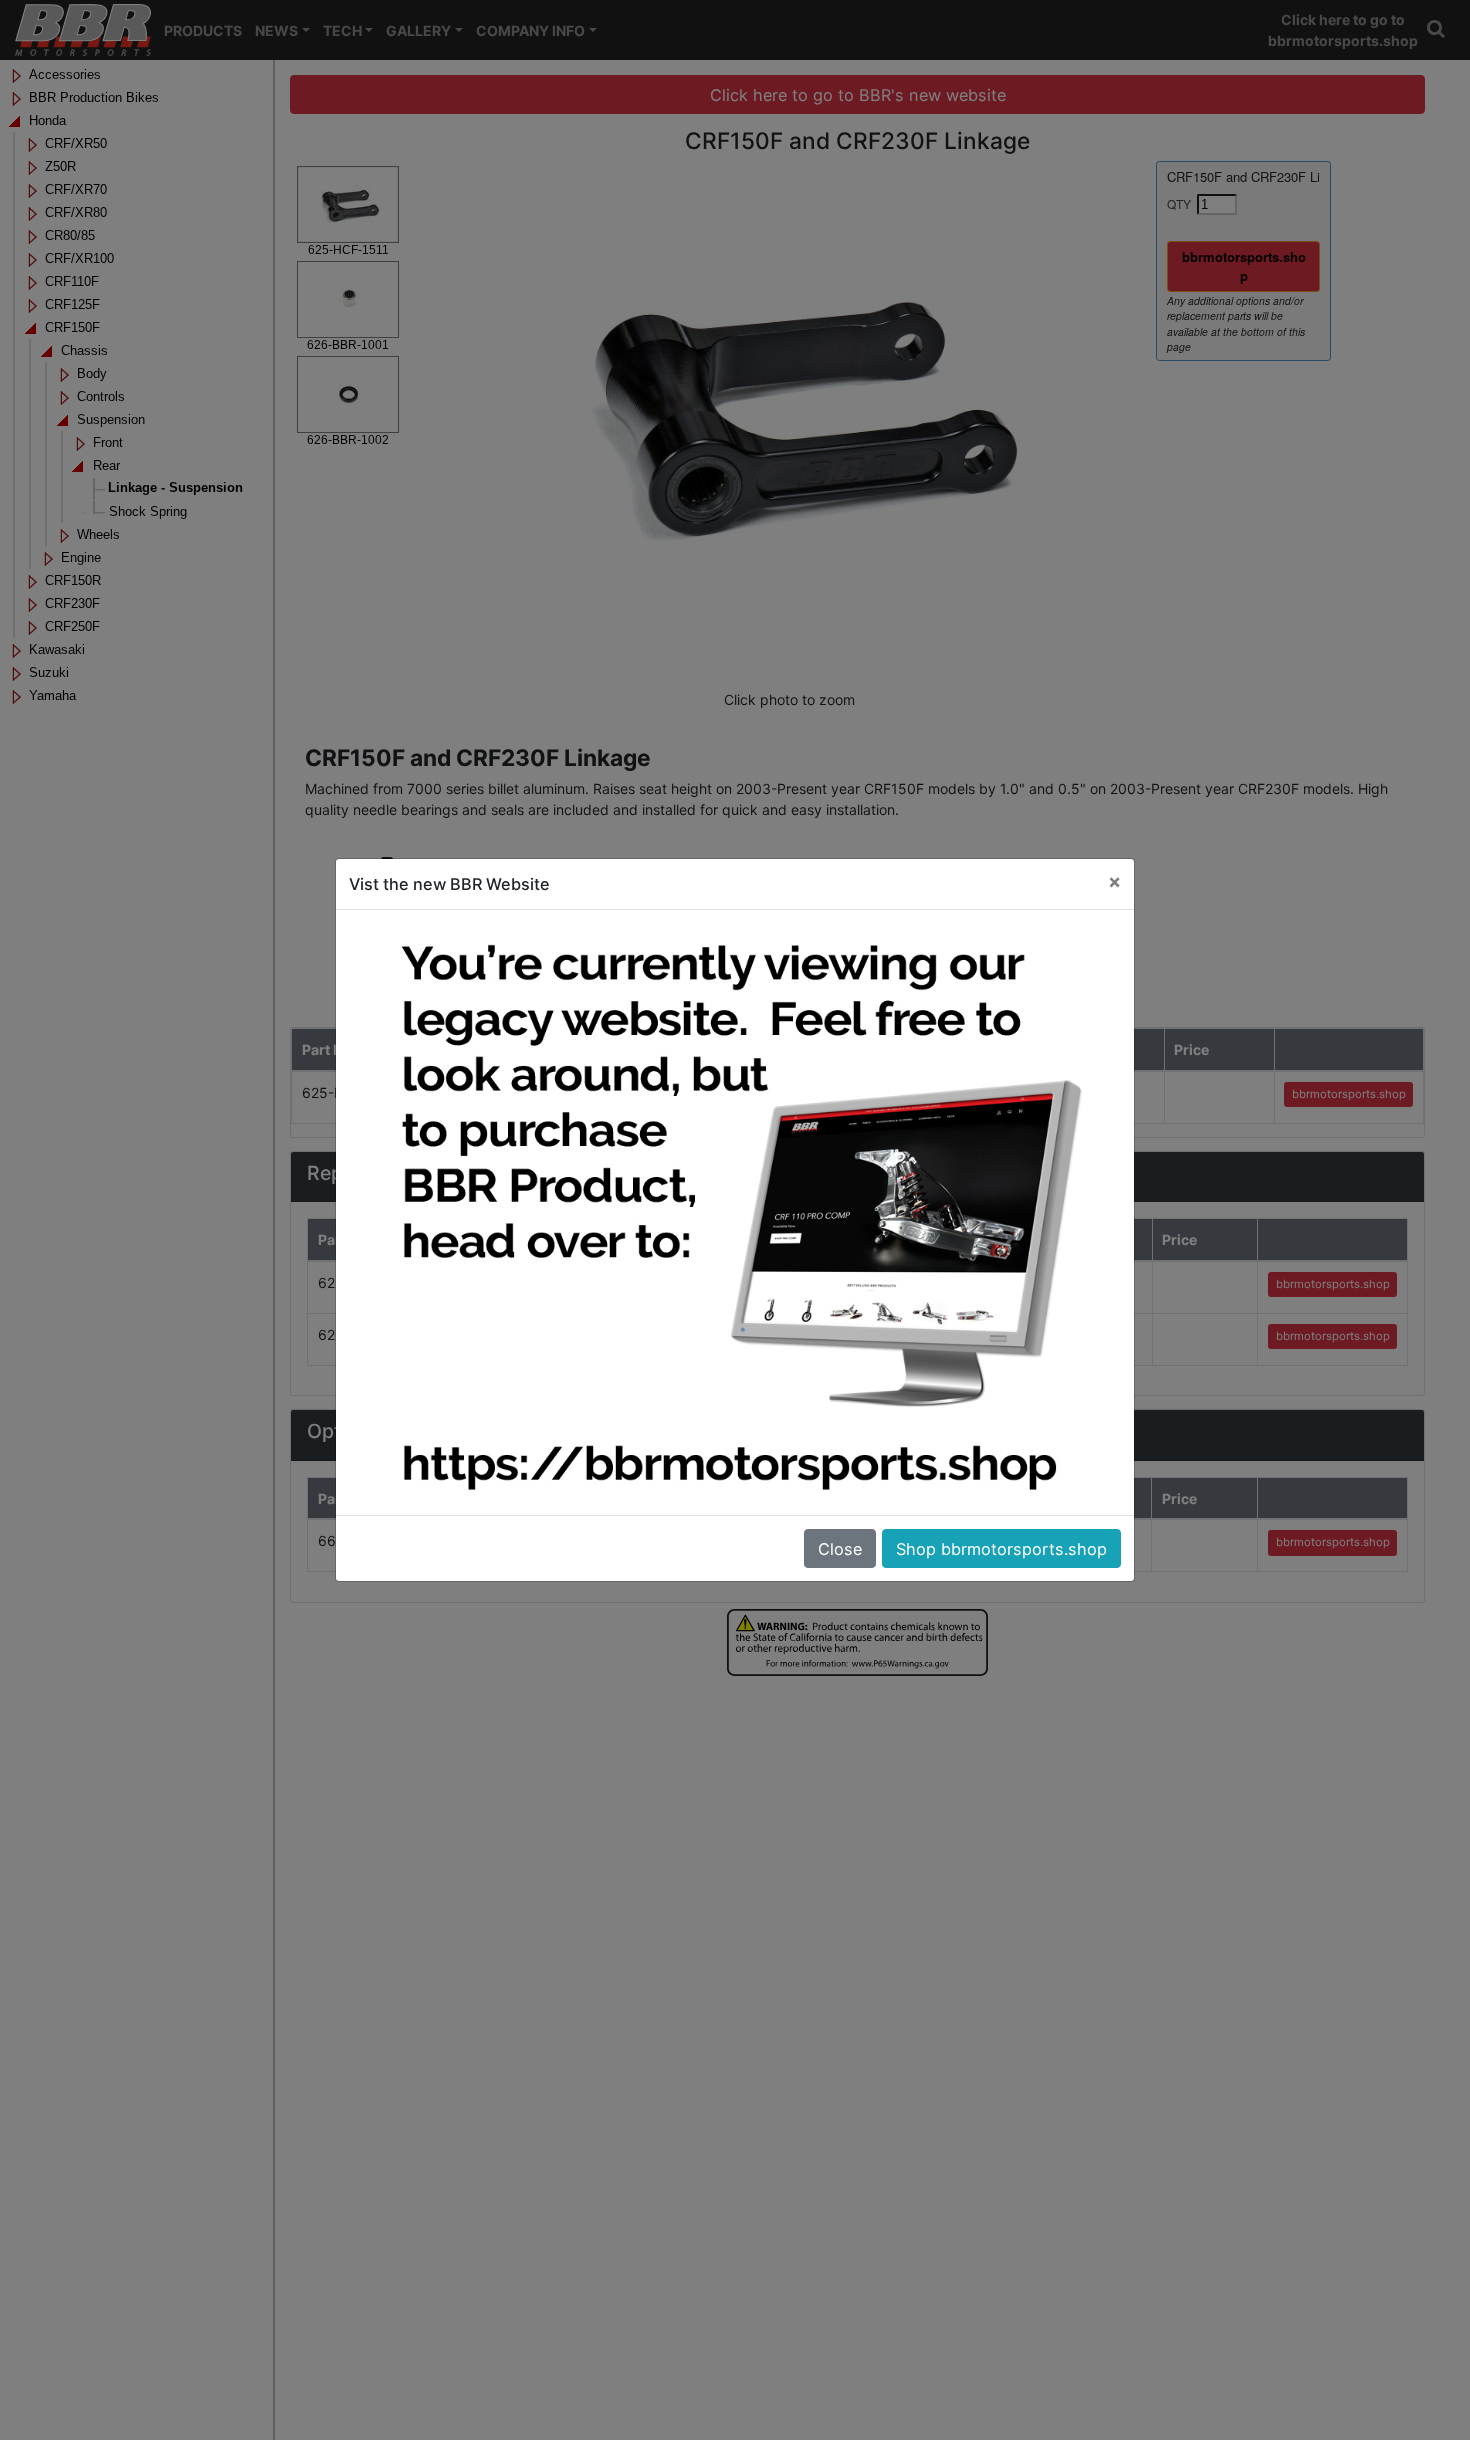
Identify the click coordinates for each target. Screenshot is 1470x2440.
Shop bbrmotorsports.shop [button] (1001, 1549)
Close (840, 1549)
